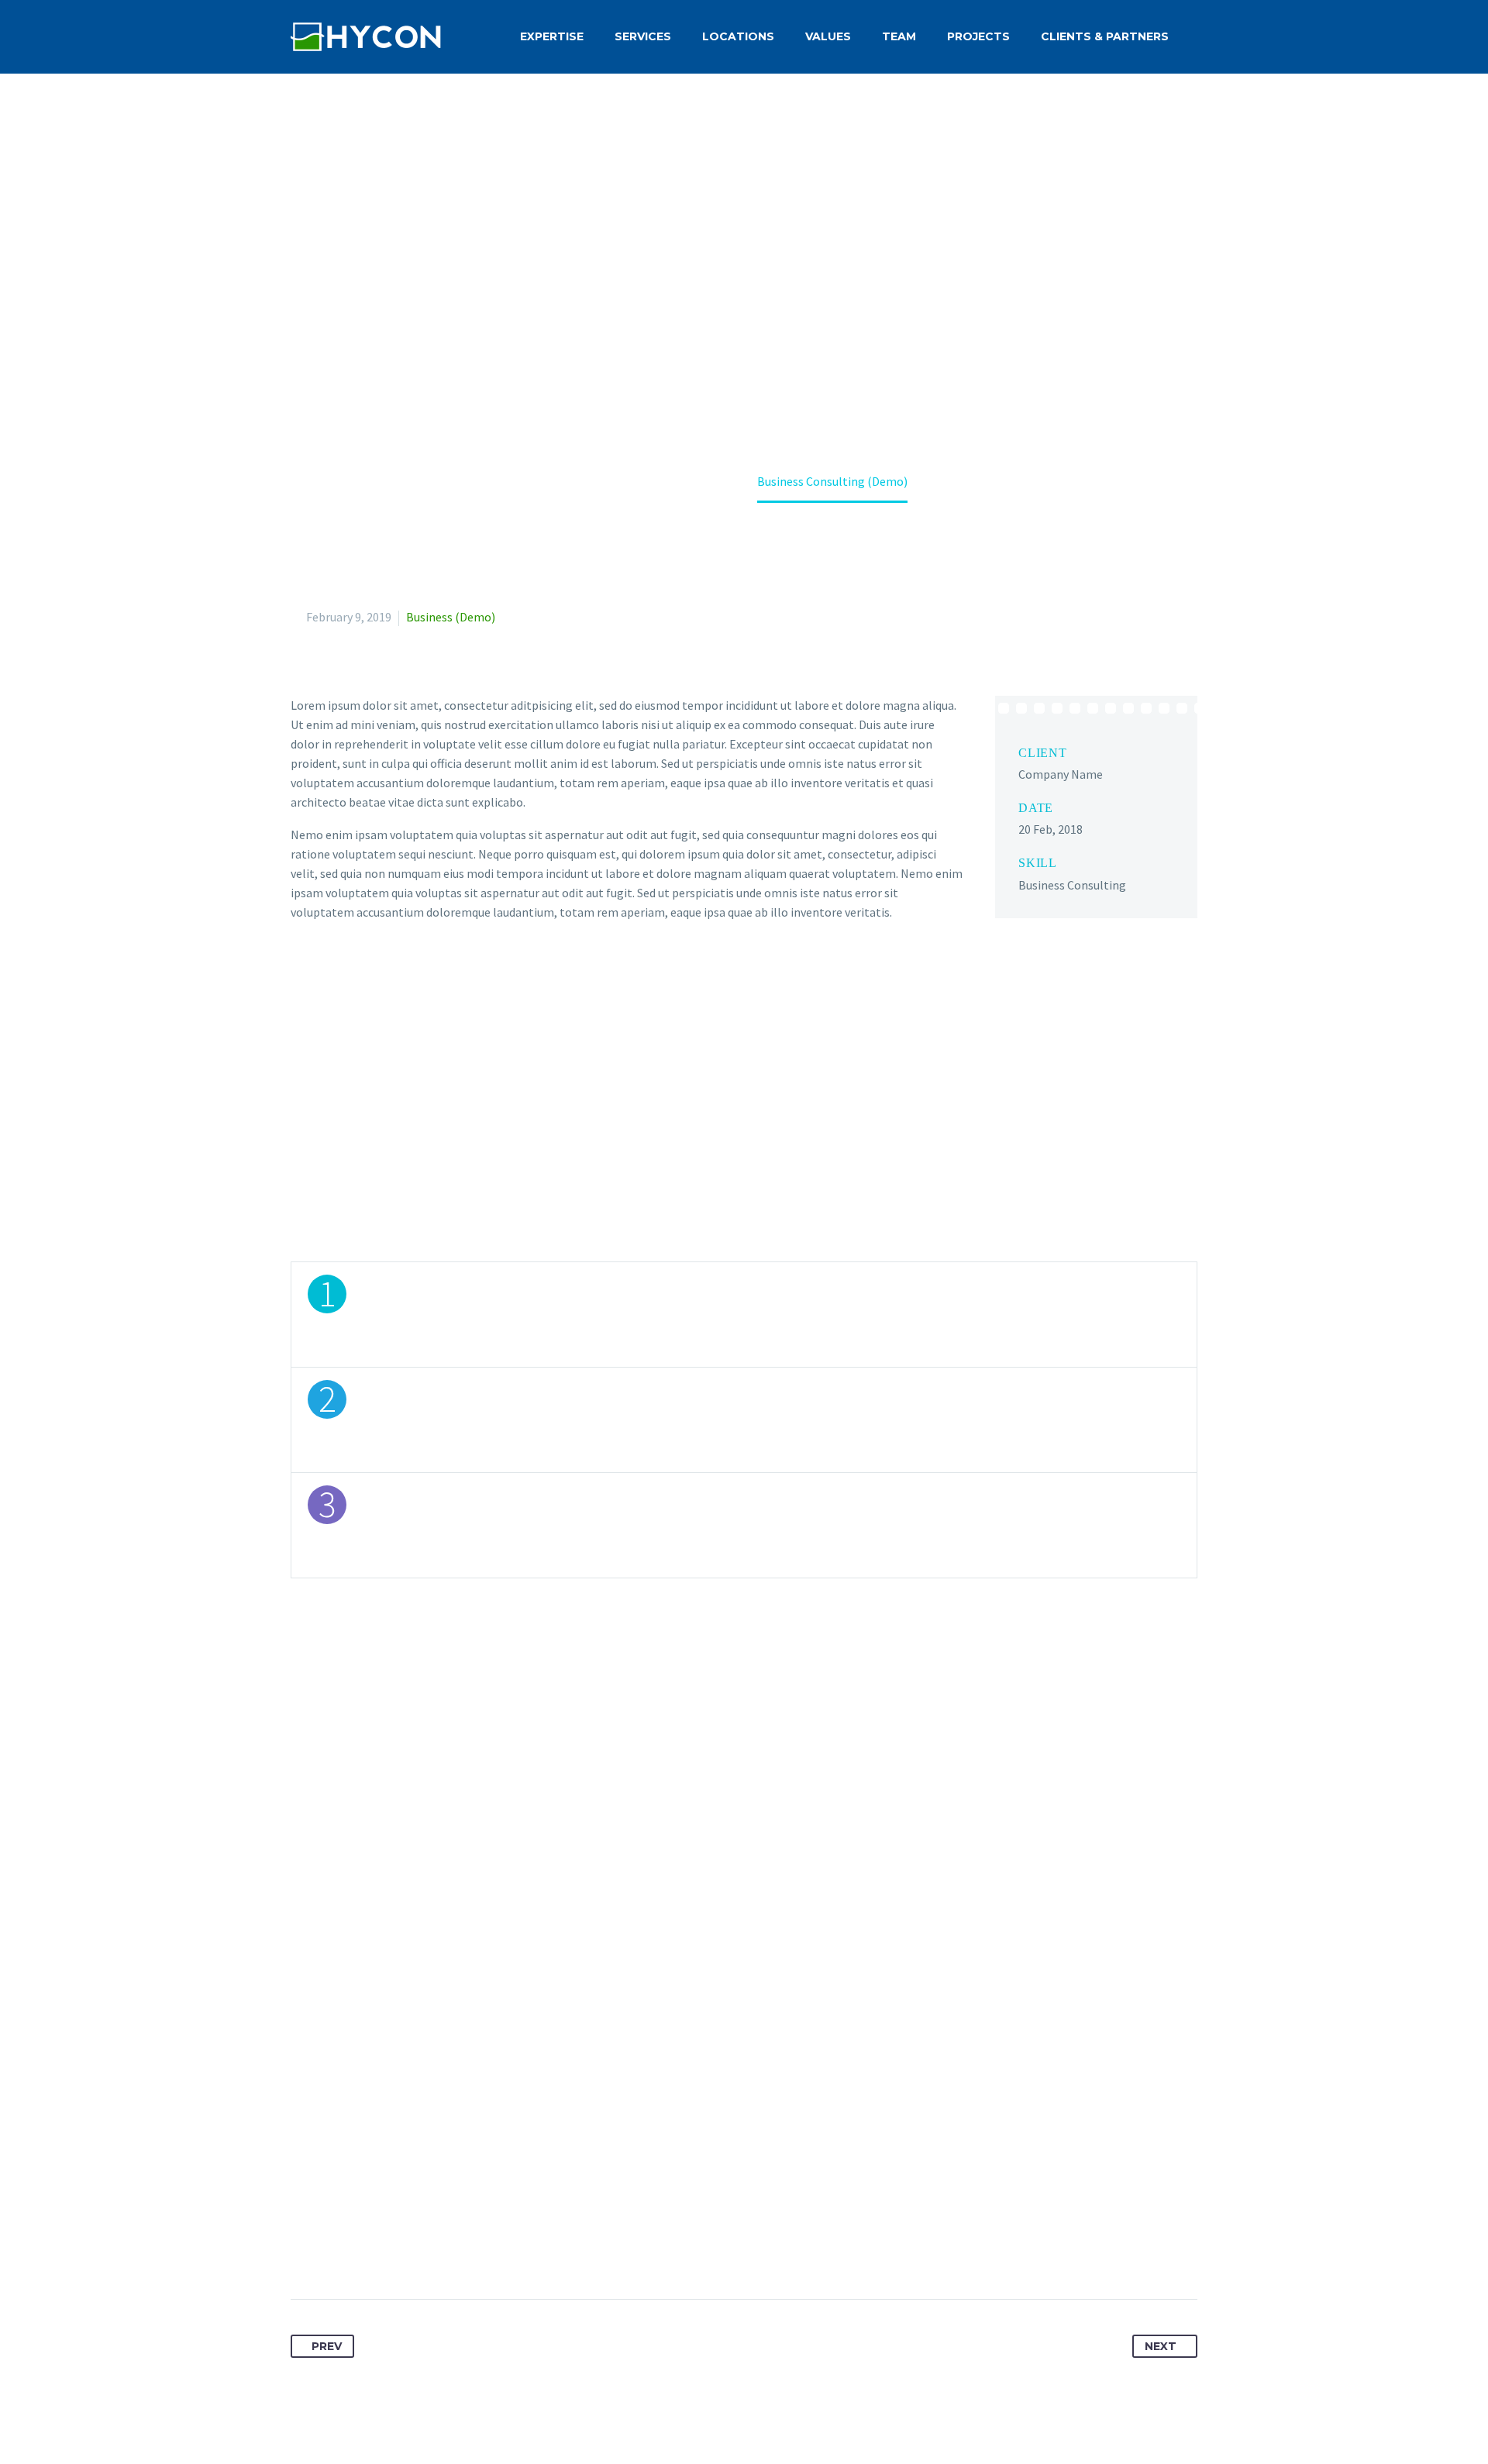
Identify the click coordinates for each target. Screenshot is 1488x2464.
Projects (978, 36)
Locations (738, 36)
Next (1161, 2346)
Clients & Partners (1105, 36)
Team (899, 36)
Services (643, 36)
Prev (327, 2346)
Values (828, 36)
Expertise (552, 36)
